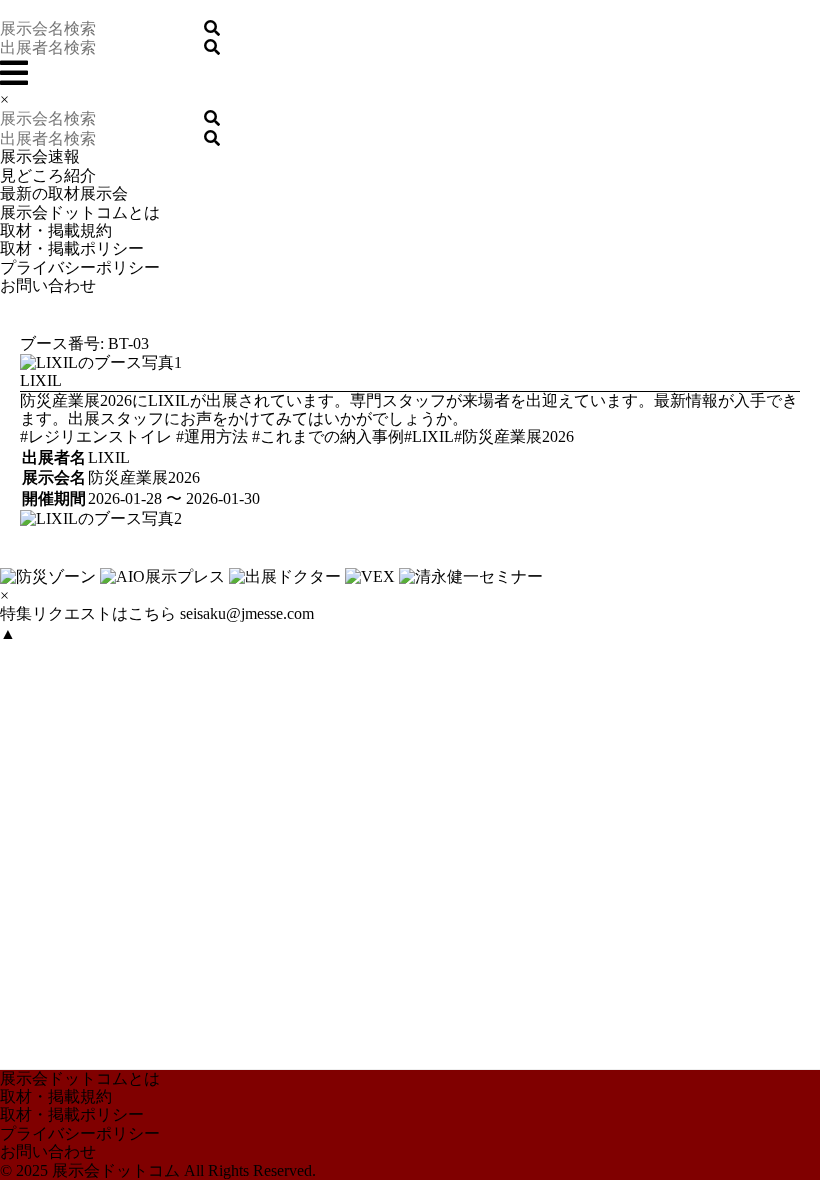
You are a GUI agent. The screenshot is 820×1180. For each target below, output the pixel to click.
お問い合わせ (48, 285)
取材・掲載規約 (56, 230)
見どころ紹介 (48, 175)
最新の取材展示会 (64, 193)
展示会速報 (40, 156)
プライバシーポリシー (80, 267)
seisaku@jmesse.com (247, 613)
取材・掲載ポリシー (72, 248)
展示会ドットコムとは (80, 212)
